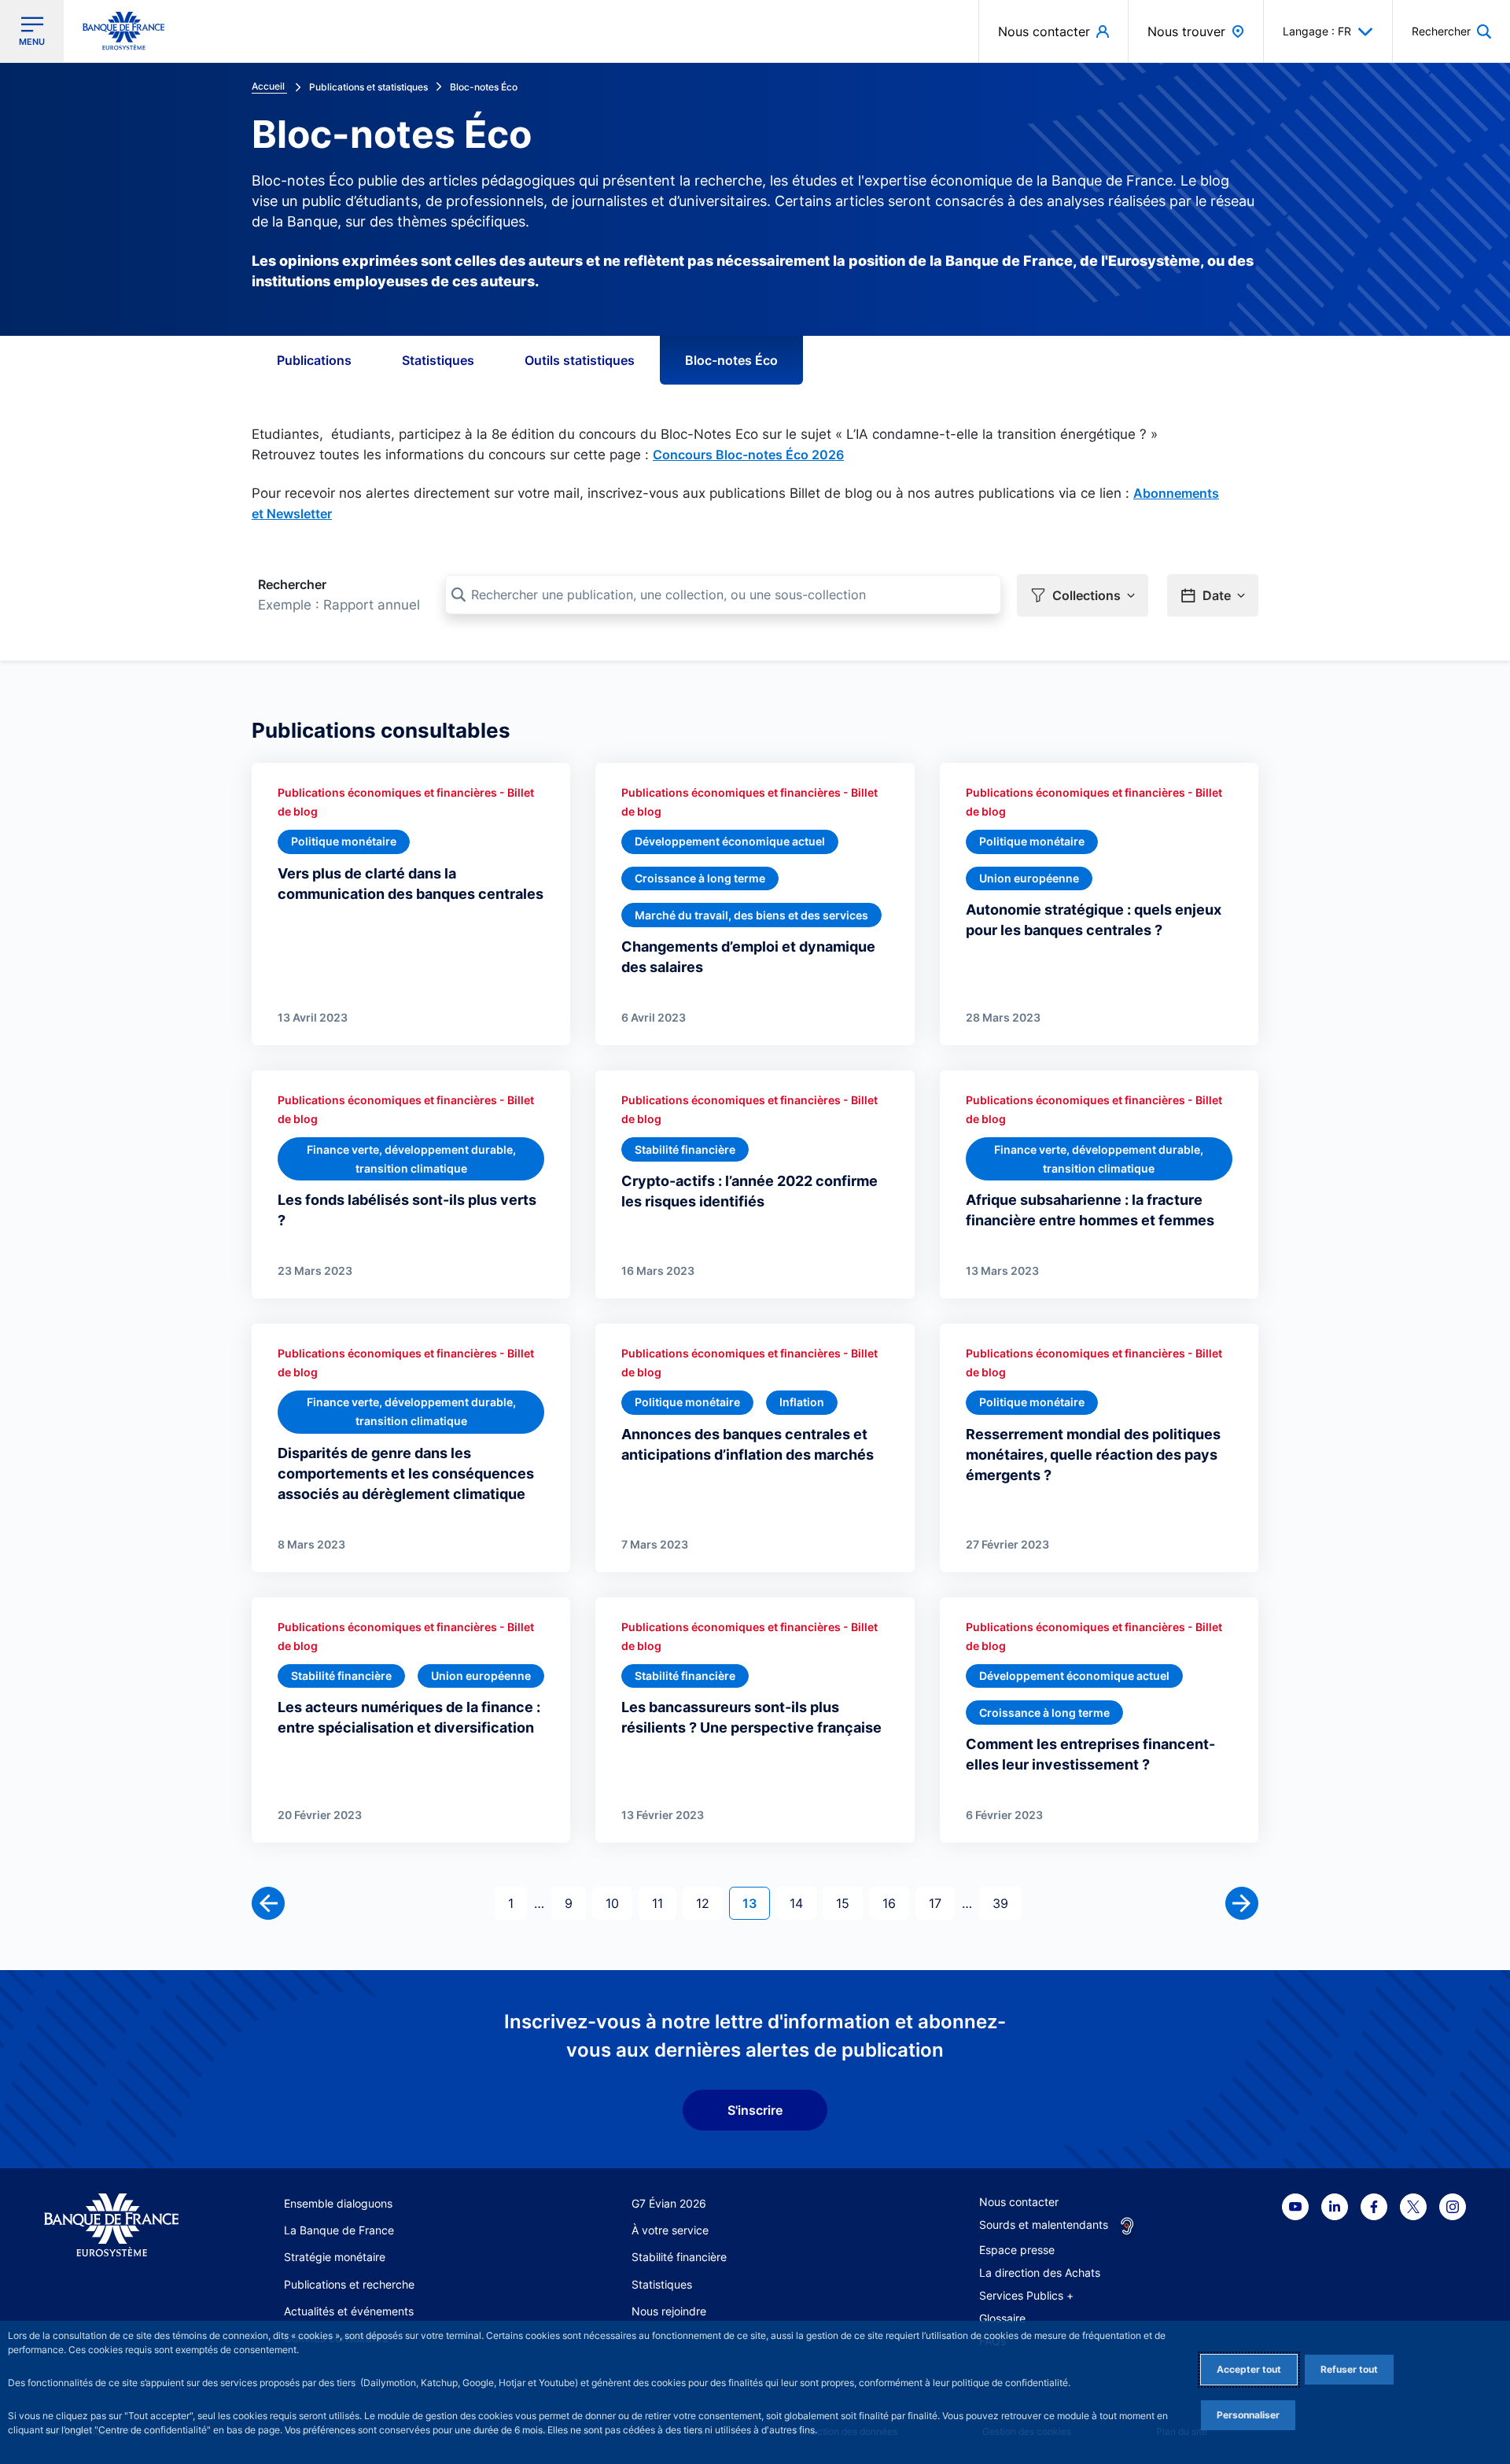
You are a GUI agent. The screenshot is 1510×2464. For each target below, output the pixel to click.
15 (849, 1903)
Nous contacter (1019, 2202)
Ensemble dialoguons (338, 2203)
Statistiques (438, 360)
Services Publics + (1026, 2295)
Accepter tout (1249, 2369)
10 (619, 1903)
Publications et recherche (349, 2284)
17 (941, 1903)
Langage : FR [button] (1317, 31)
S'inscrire (755, 2110)
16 (895, 1903)
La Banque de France (339, 2230)
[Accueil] (111, 2225)
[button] (1451, 31)
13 (756, 1903)
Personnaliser (1248, 2415)
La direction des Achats (1040, 2272)
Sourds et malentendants (1044, 2225)
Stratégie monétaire (335, 2257)
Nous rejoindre (669, 2311)
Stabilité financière (679, 2257)
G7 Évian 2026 (669, 2203)
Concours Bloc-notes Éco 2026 (748, 455)
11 (664, 1903)
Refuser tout (1349, 2369)
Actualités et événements (349, 2311)
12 (709, 1903)
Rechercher (292, 584)
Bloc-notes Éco (731, 360)
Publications (314, 360)
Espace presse (1017, 2250)
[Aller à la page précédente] (268, 1903)
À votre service (670, 2230)
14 (803, 1903)
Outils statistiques (580, 360)
